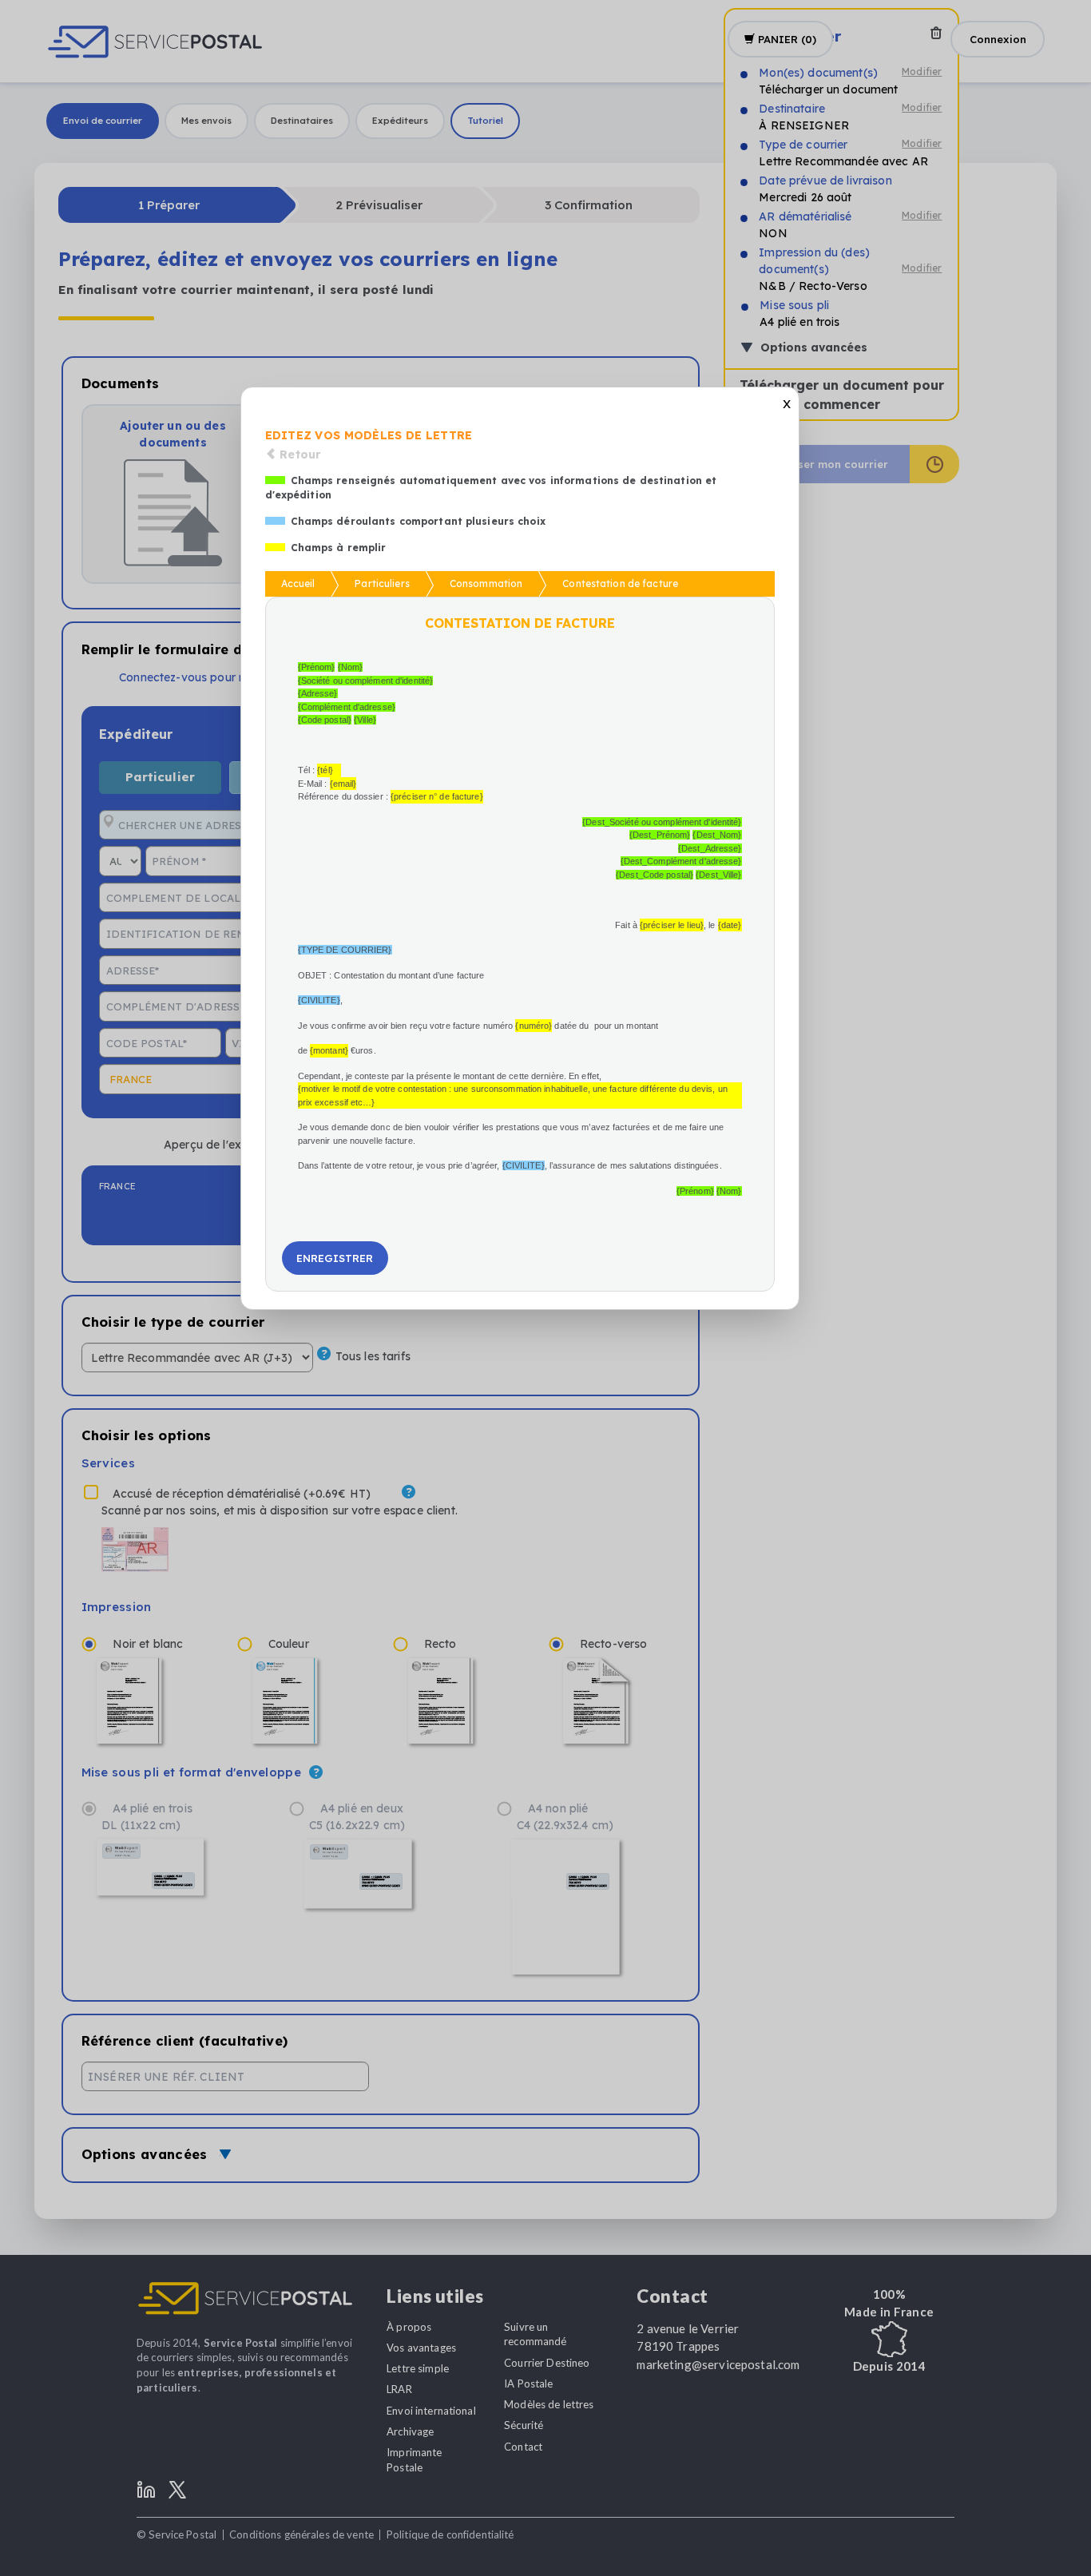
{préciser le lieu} (672, 925)
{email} (343, 784)
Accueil (298, 583)
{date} (730, 925)
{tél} (325, 770)
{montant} (329, 1050)
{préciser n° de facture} (437, 796)
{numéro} (534, 1026)
